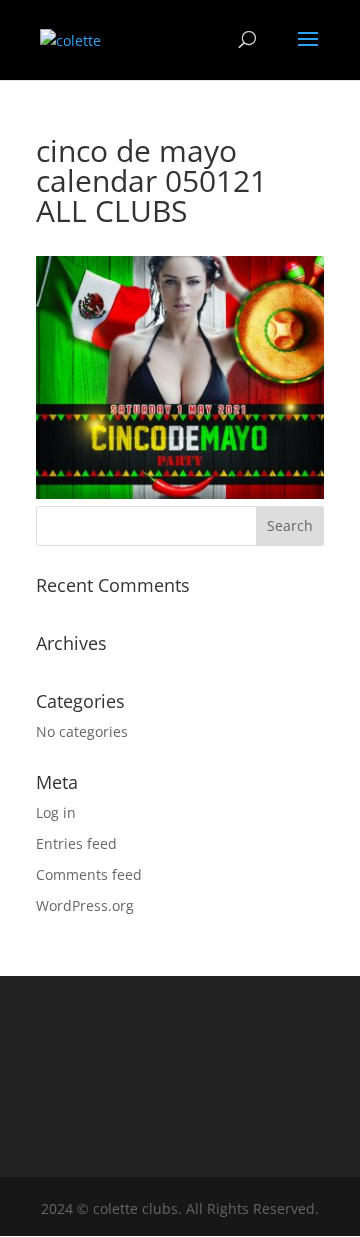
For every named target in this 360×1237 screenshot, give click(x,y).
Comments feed (89, 874)
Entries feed (76, 843)
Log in (56, 812)
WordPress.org (85, 905)
